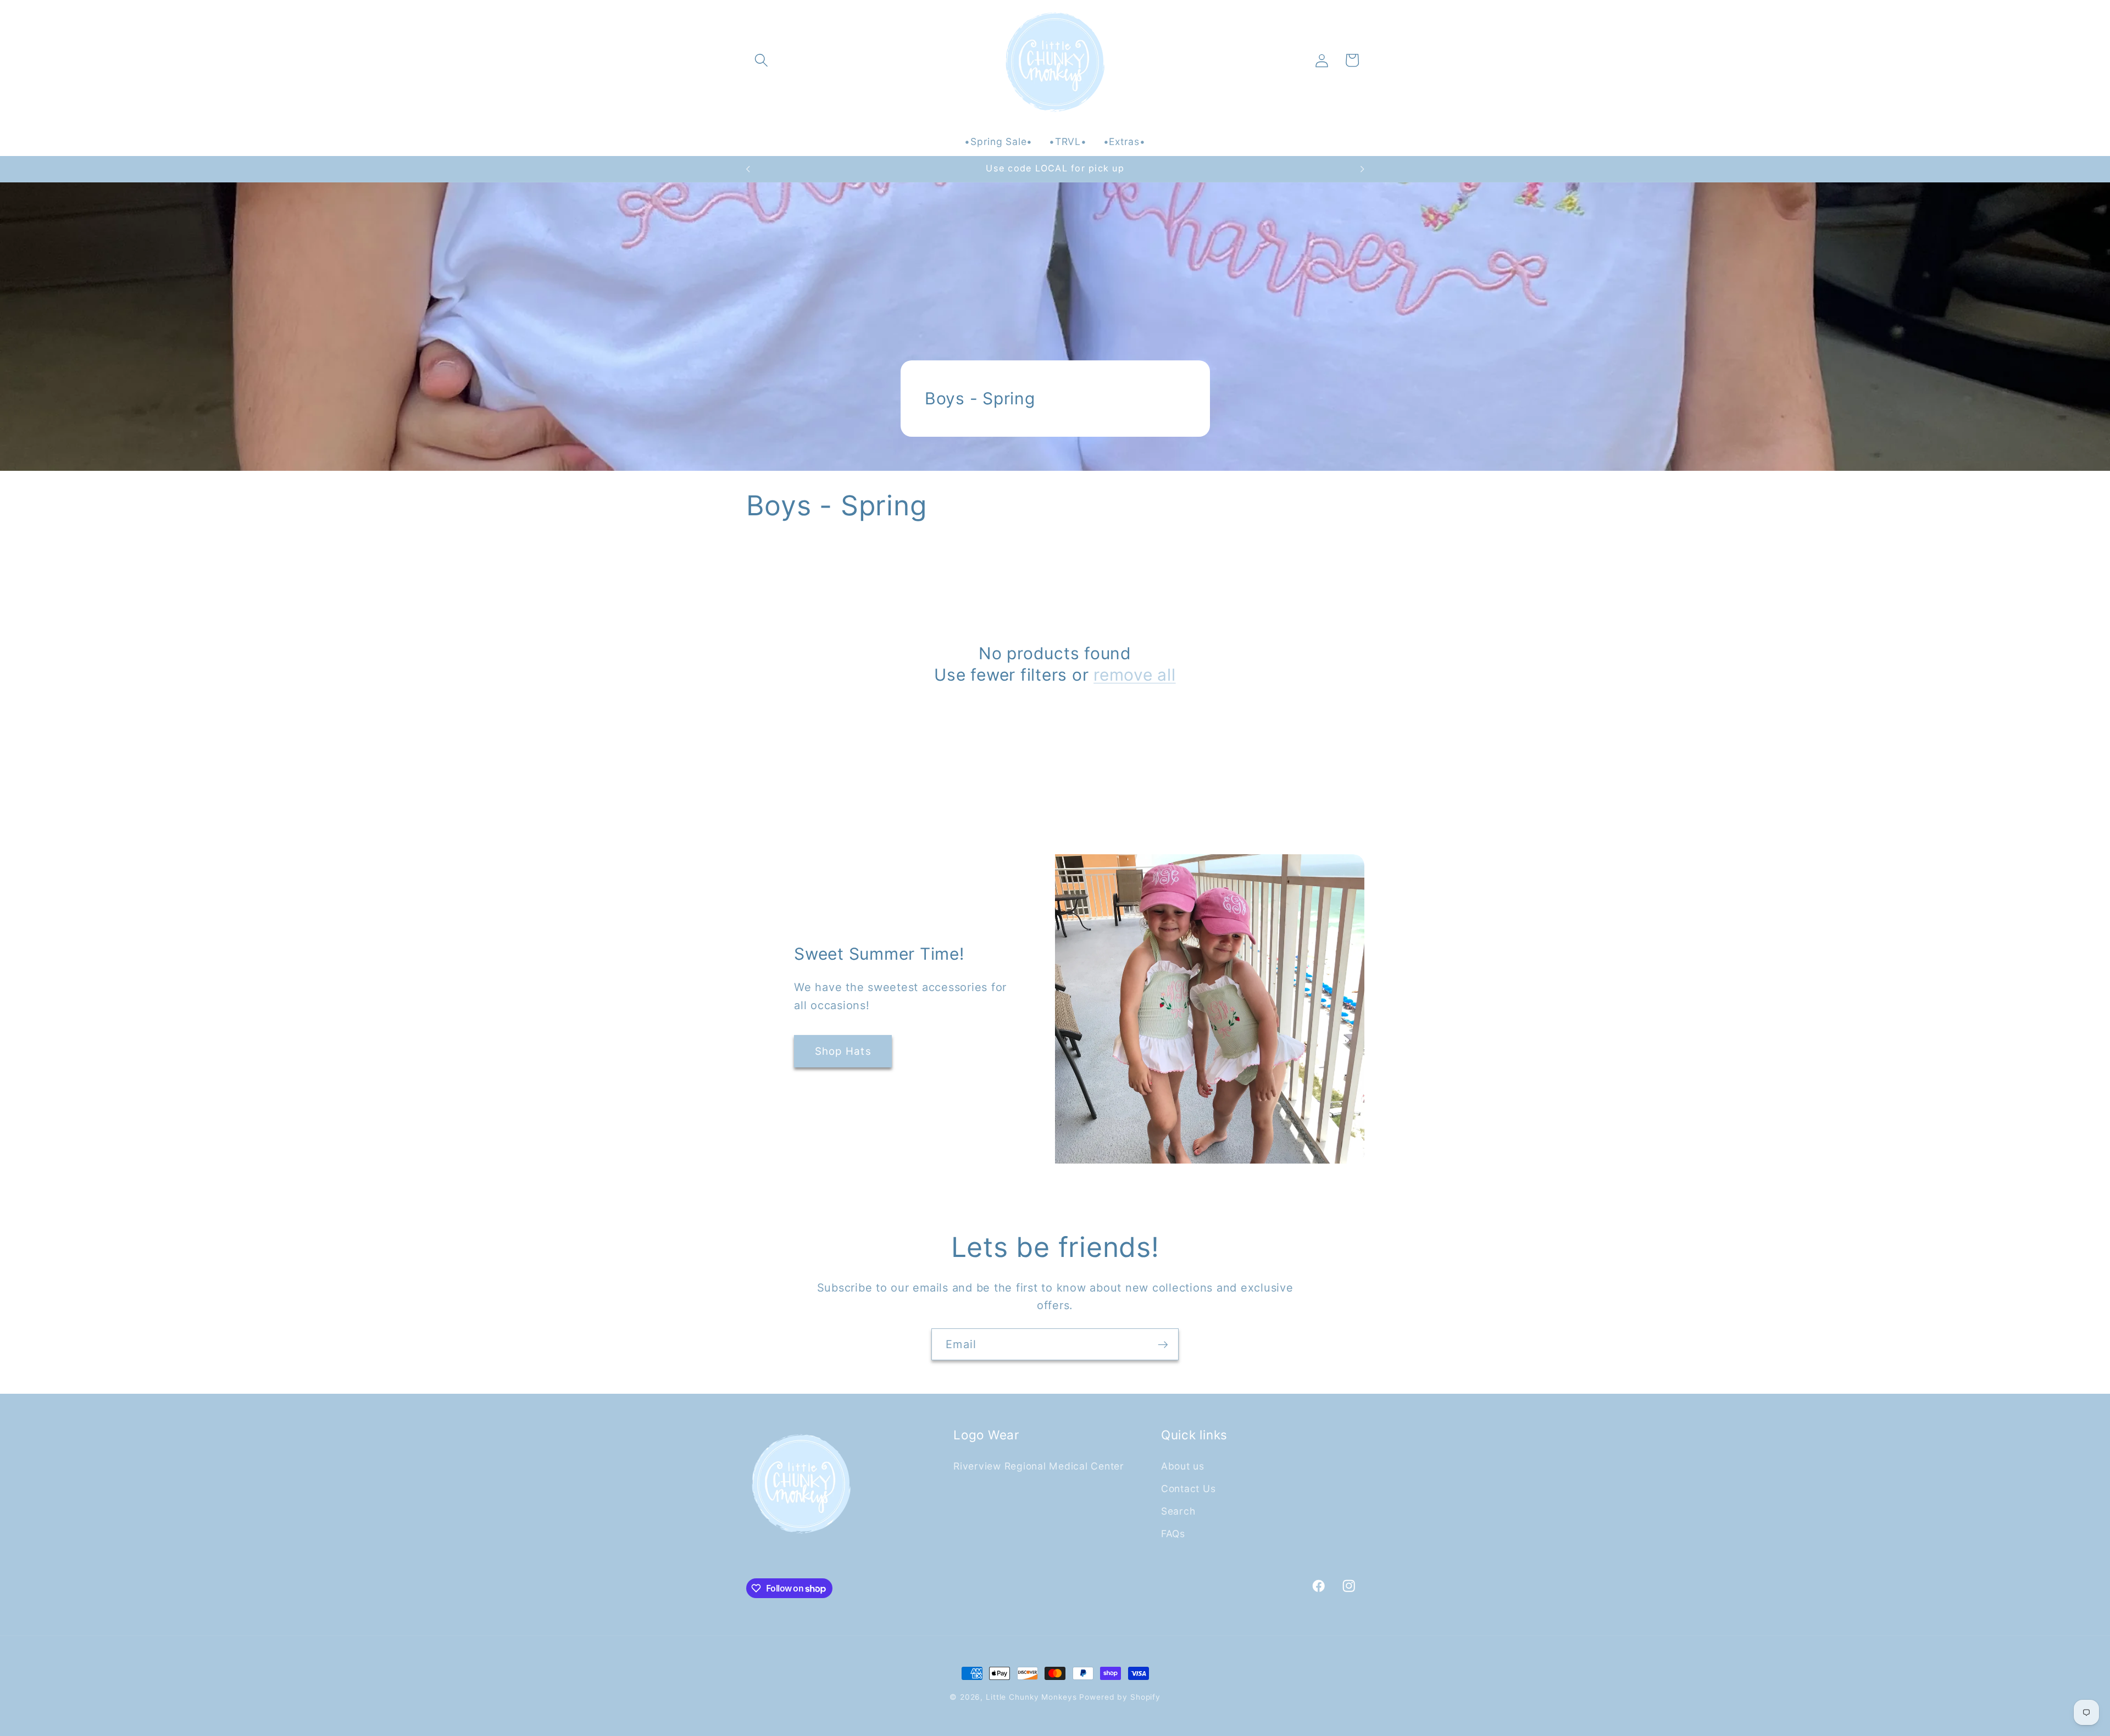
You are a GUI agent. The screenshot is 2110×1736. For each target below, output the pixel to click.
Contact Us (1189, 1488)
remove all (1135, 675)
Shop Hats (843, 1051)
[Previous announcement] (748, 169)
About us (1183, 1465)
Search (1178, 1510)
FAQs (1173, 1533)
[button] (761, 60)
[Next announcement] (1362, 169)
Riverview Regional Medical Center (1039, 1465)
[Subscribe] (1163, 1344)
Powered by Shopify (1120, 1697)
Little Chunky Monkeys (1031, 1697)
